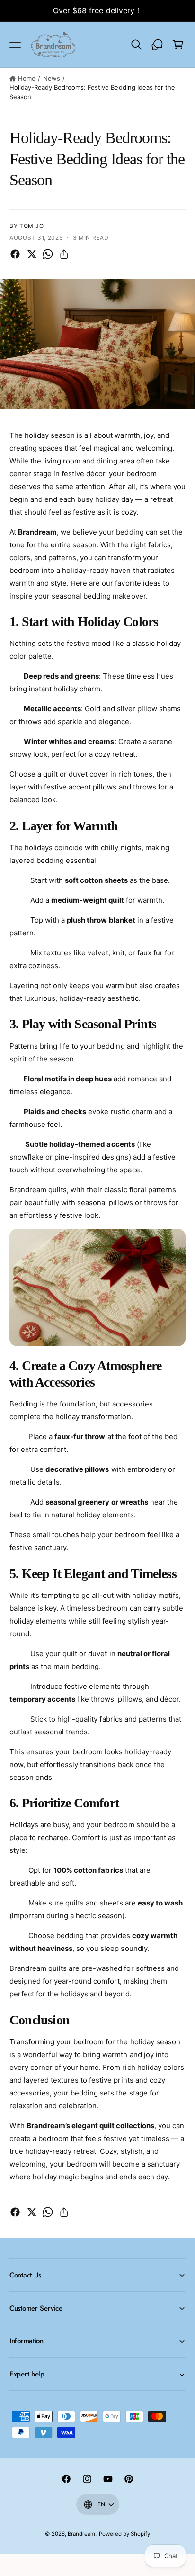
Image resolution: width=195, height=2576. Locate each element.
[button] (15, 45)
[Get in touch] (157, 45)
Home (27, 78)
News (52, 78)
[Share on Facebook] (15, 254)
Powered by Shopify (124, 2534)
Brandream (81, 2534)
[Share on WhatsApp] (48, 254)
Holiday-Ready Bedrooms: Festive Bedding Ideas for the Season (92, 92)
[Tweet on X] (32, 254)
